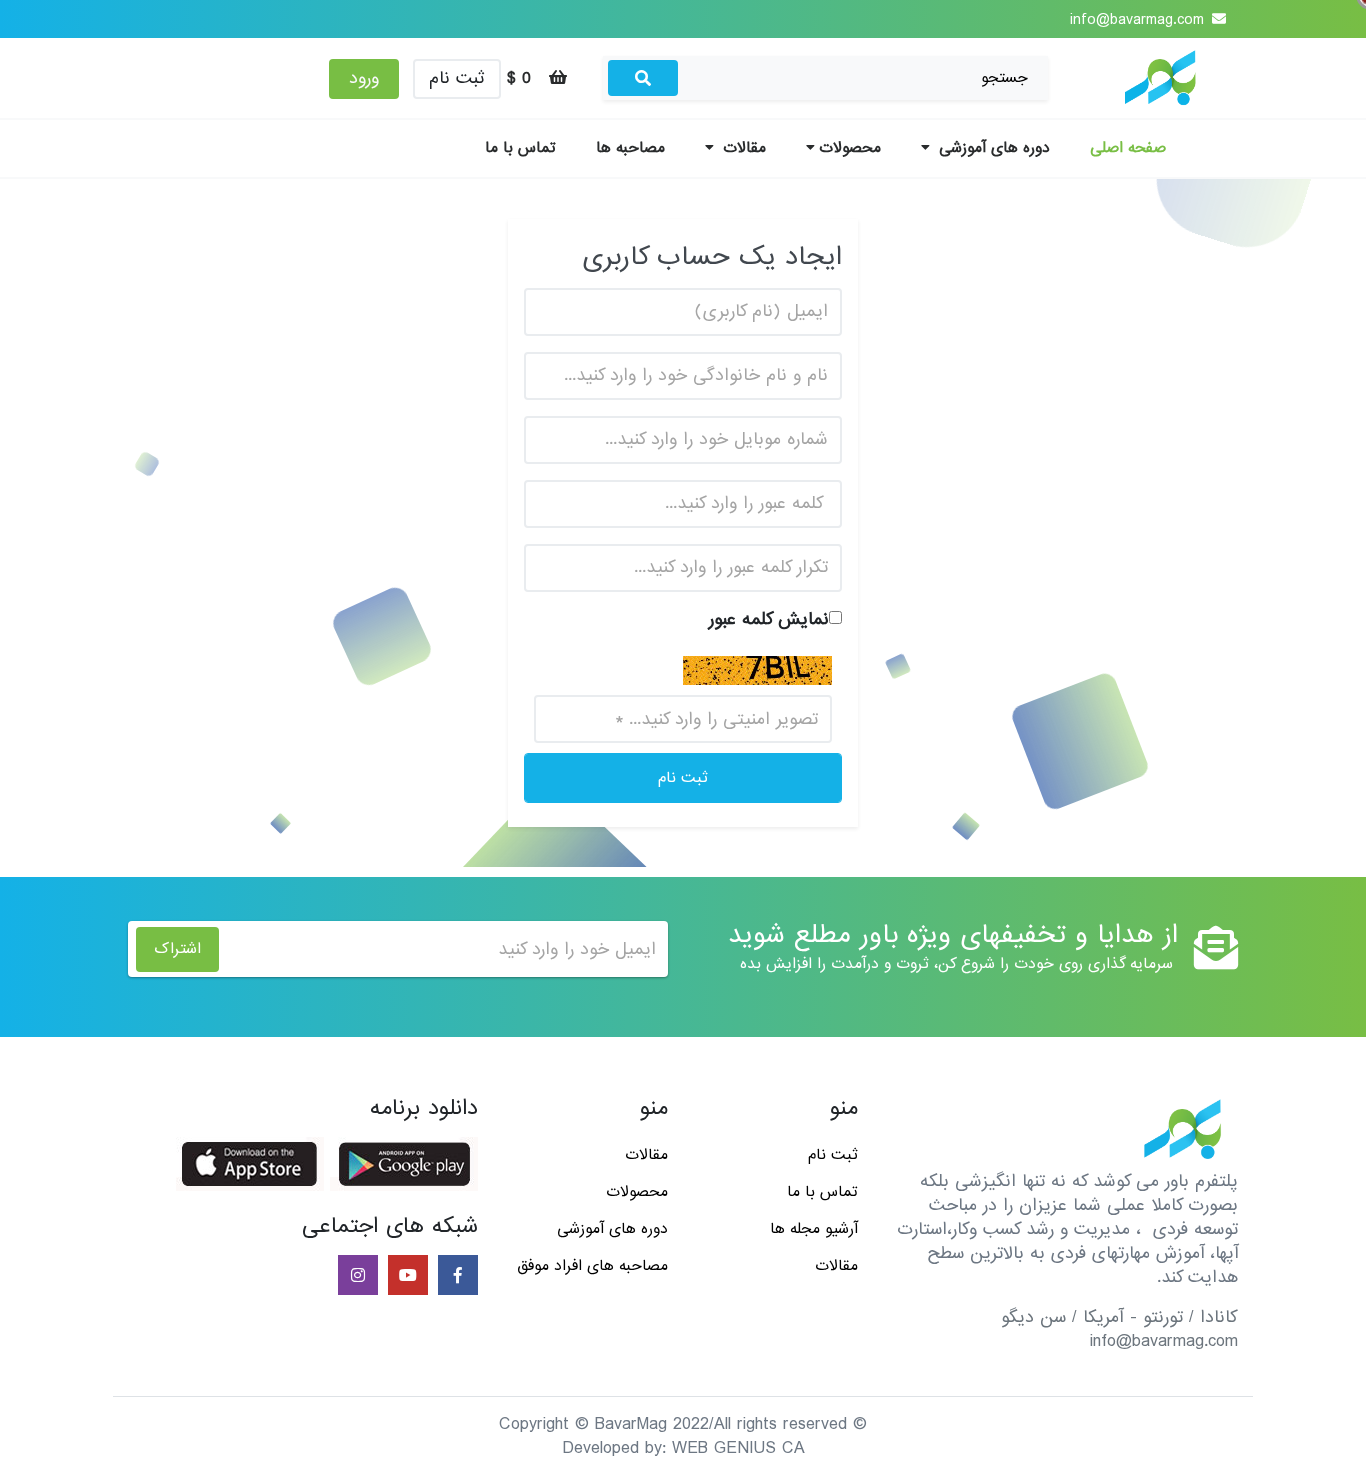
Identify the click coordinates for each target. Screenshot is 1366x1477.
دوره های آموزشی (992, 148)
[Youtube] (406, 1276)
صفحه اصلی (1128, 148)
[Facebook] (456, 1276)
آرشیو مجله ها (814, 1229)
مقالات (742, 148)
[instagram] (356, 1276)
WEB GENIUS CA (738, 1448)
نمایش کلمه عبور (769, 620)
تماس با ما (520, 148)
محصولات (850, 148)
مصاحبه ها (630, 148)
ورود (364, 78)
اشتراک (177, 949)
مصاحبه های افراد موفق (592, 1266)
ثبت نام (457, 78)
